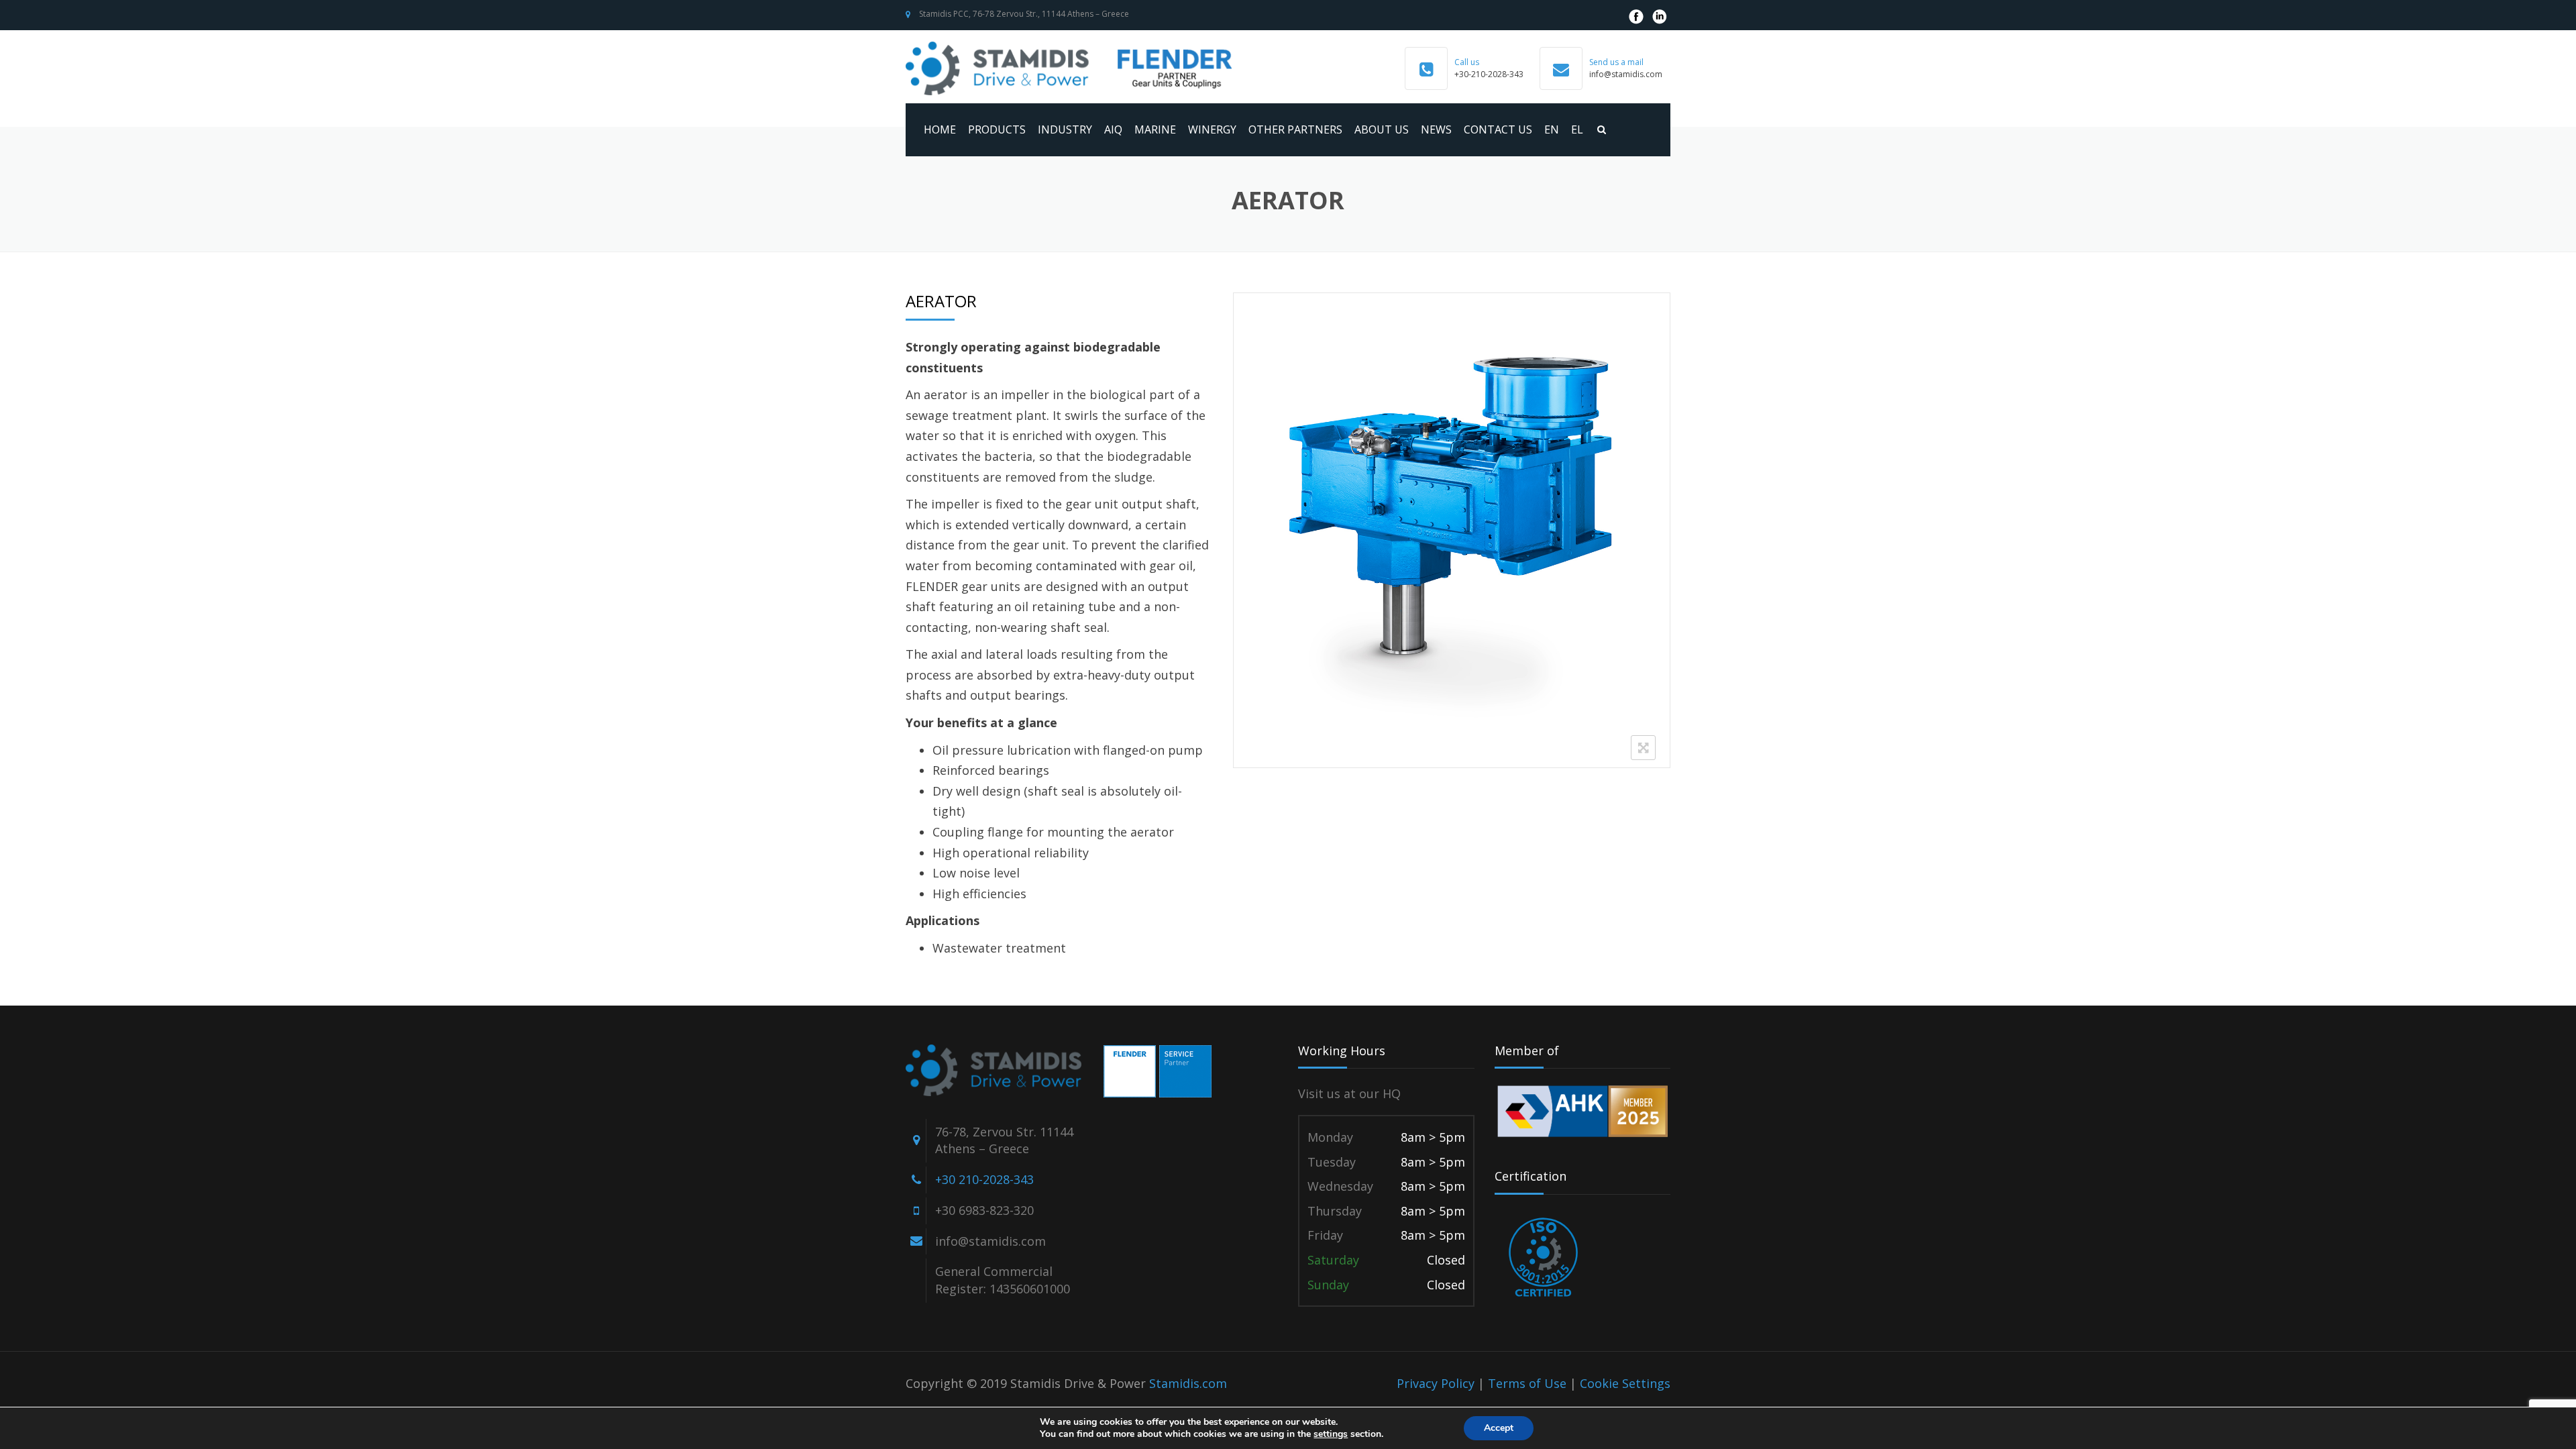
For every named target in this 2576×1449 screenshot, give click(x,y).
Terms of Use (1527, 1383)
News (1436, 129)
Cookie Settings (1625, 1383)
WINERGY (1212, 129)
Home (940, 129)
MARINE (1155, 129)
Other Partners (1295, 129)
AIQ (1113, 129)
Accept (1499, 1428)
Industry (1065, 129)
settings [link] (1331, 1434)
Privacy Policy (1436, 1383)
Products (997, 129)
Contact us (1498, 129)
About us (1382, 129)
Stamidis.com (1188, 1383)
